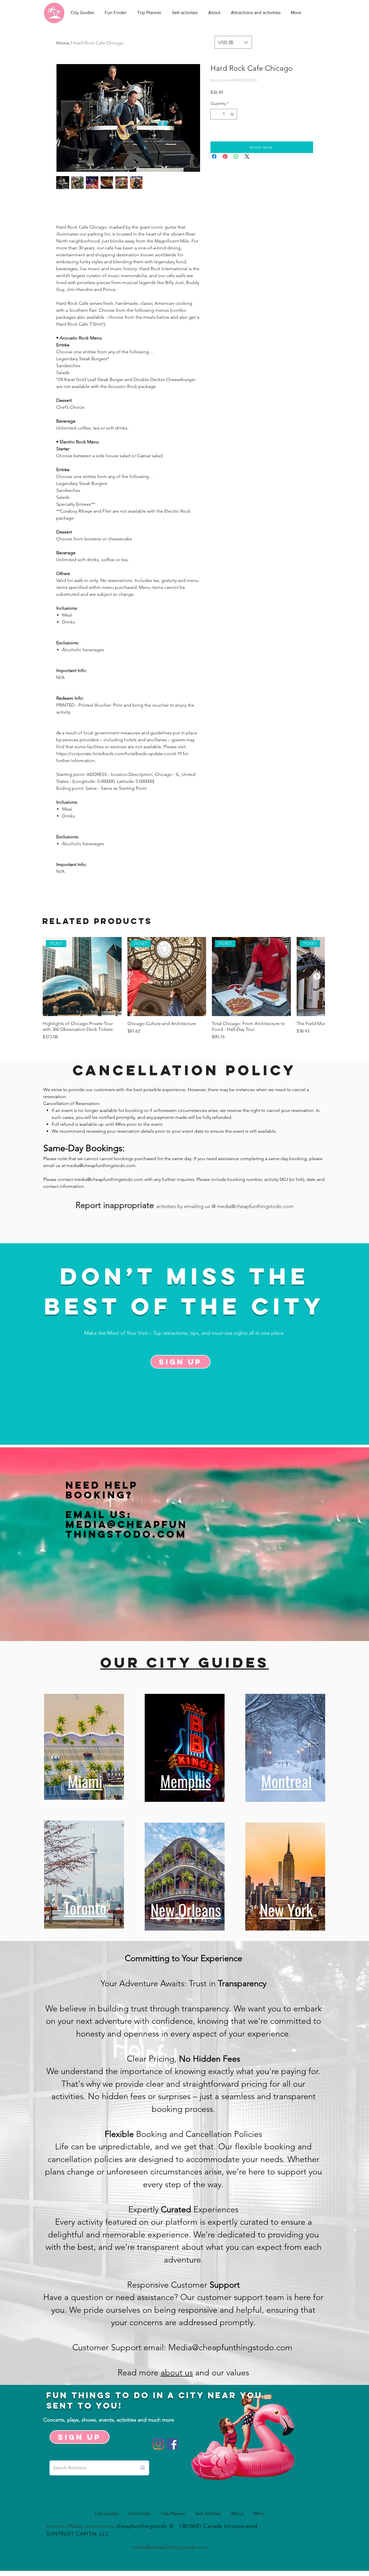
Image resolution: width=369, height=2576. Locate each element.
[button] (233, 42)
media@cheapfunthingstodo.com (101, 1165)
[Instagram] (158, 2444)
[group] (184, 989)
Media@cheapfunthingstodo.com (127, 1529)
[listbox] (233, 42)
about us (177, 2372)
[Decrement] (215, 114)
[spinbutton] (224, 114)
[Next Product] (317, 976)
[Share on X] (247, 156)
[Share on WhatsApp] (236, 156)
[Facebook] (173, 2444)
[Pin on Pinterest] (225, 156)
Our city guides (185, 1662)
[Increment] (232, 114)
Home (63, 43)
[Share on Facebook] (214, 156)
